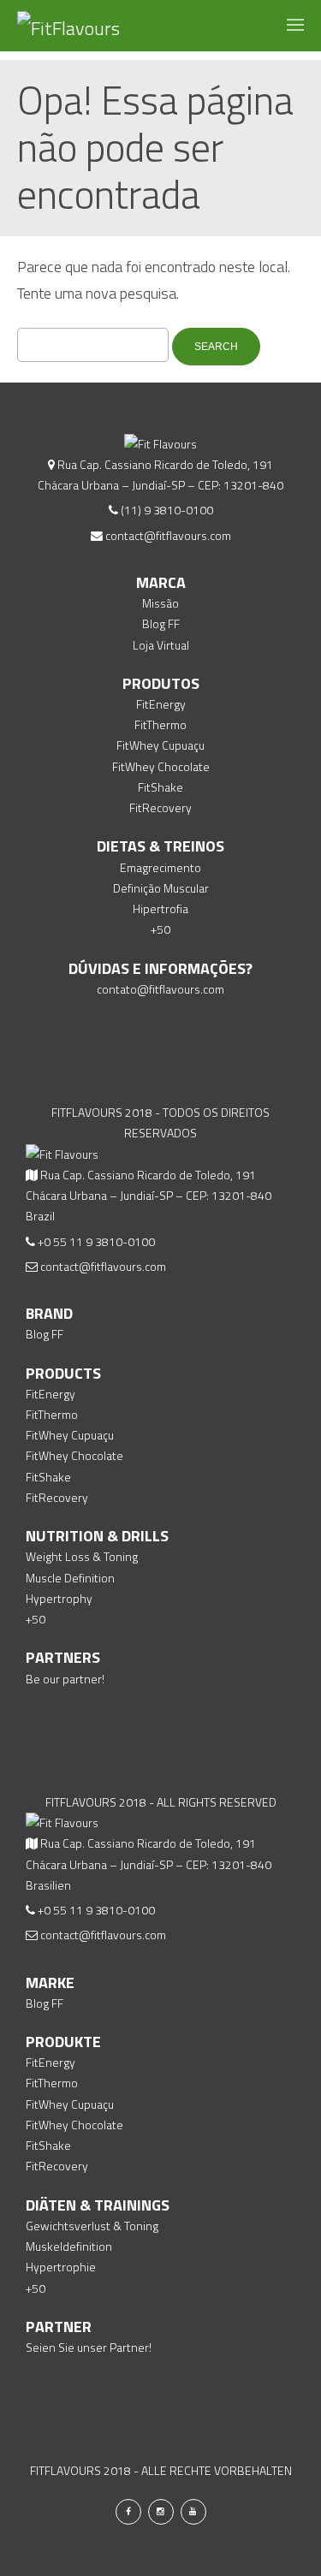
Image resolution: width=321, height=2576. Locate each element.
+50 (160, 929)
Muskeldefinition (69, 2246)
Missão (160, 603)
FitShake (160, 787)
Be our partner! (65, 1679)
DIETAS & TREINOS (160, 846)
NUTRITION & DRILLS (97, 1536)
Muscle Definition (70, 1578)
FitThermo (160, 724)
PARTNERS (63, 1657)
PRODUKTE (63, 2042)
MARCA (161, 582)
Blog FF (161, 623)
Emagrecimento (160, 867)
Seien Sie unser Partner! (89, 2347)
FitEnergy (161, 704)
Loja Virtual (161, 645)
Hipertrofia (160, 908)
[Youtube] (193, 2512)
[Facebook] (128, 2512)
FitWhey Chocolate (161, 766)
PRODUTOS (161, 683)
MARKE (50, 1982)
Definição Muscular (161, 888)
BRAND (49, 1313)
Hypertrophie (61, 2267)
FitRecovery (160, 807)
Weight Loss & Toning (82, 1556)
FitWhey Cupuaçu (160, 745)
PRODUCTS (63, 1373)
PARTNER (59, 2327)
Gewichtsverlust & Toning (92, 2226)
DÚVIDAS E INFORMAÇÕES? (160, 968)
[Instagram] (161, 2512)
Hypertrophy (59, 1598)
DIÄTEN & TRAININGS (98, 2205)
